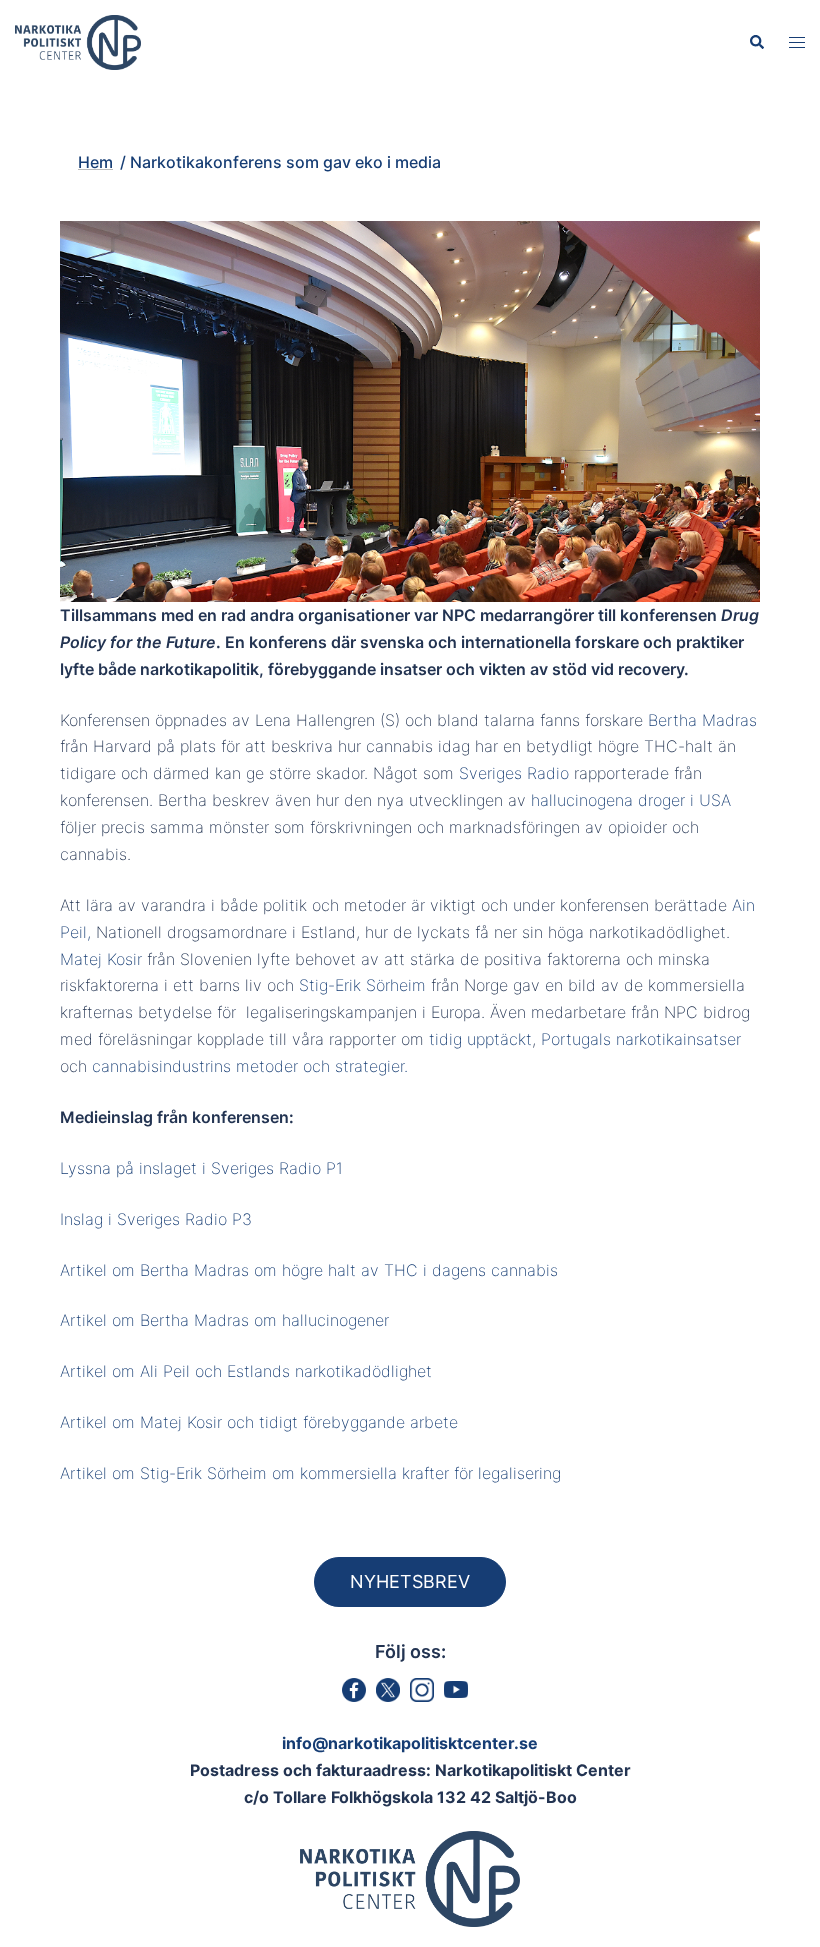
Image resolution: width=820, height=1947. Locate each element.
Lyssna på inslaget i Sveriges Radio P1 (204, 1168)
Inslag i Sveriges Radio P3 (156, 1219)
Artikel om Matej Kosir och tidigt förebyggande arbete (259, 1422)
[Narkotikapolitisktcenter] (78, 41)
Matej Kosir (101, 959)
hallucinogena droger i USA (631, 800)
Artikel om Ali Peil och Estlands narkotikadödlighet (246, 1371)
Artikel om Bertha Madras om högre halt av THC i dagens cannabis (309, 1270)
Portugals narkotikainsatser (641, 1039)
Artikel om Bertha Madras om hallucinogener (224, 1320)
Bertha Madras (702, 720)
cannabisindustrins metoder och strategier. (250, 1066)
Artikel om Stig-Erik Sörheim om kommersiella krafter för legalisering (310, 1473)
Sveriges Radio (514, 773)
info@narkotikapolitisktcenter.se (410, 1743)
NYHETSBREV (410, 1581)
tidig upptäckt (480, 1039)
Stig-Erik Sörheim (362, 985)
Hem (212, 127)
